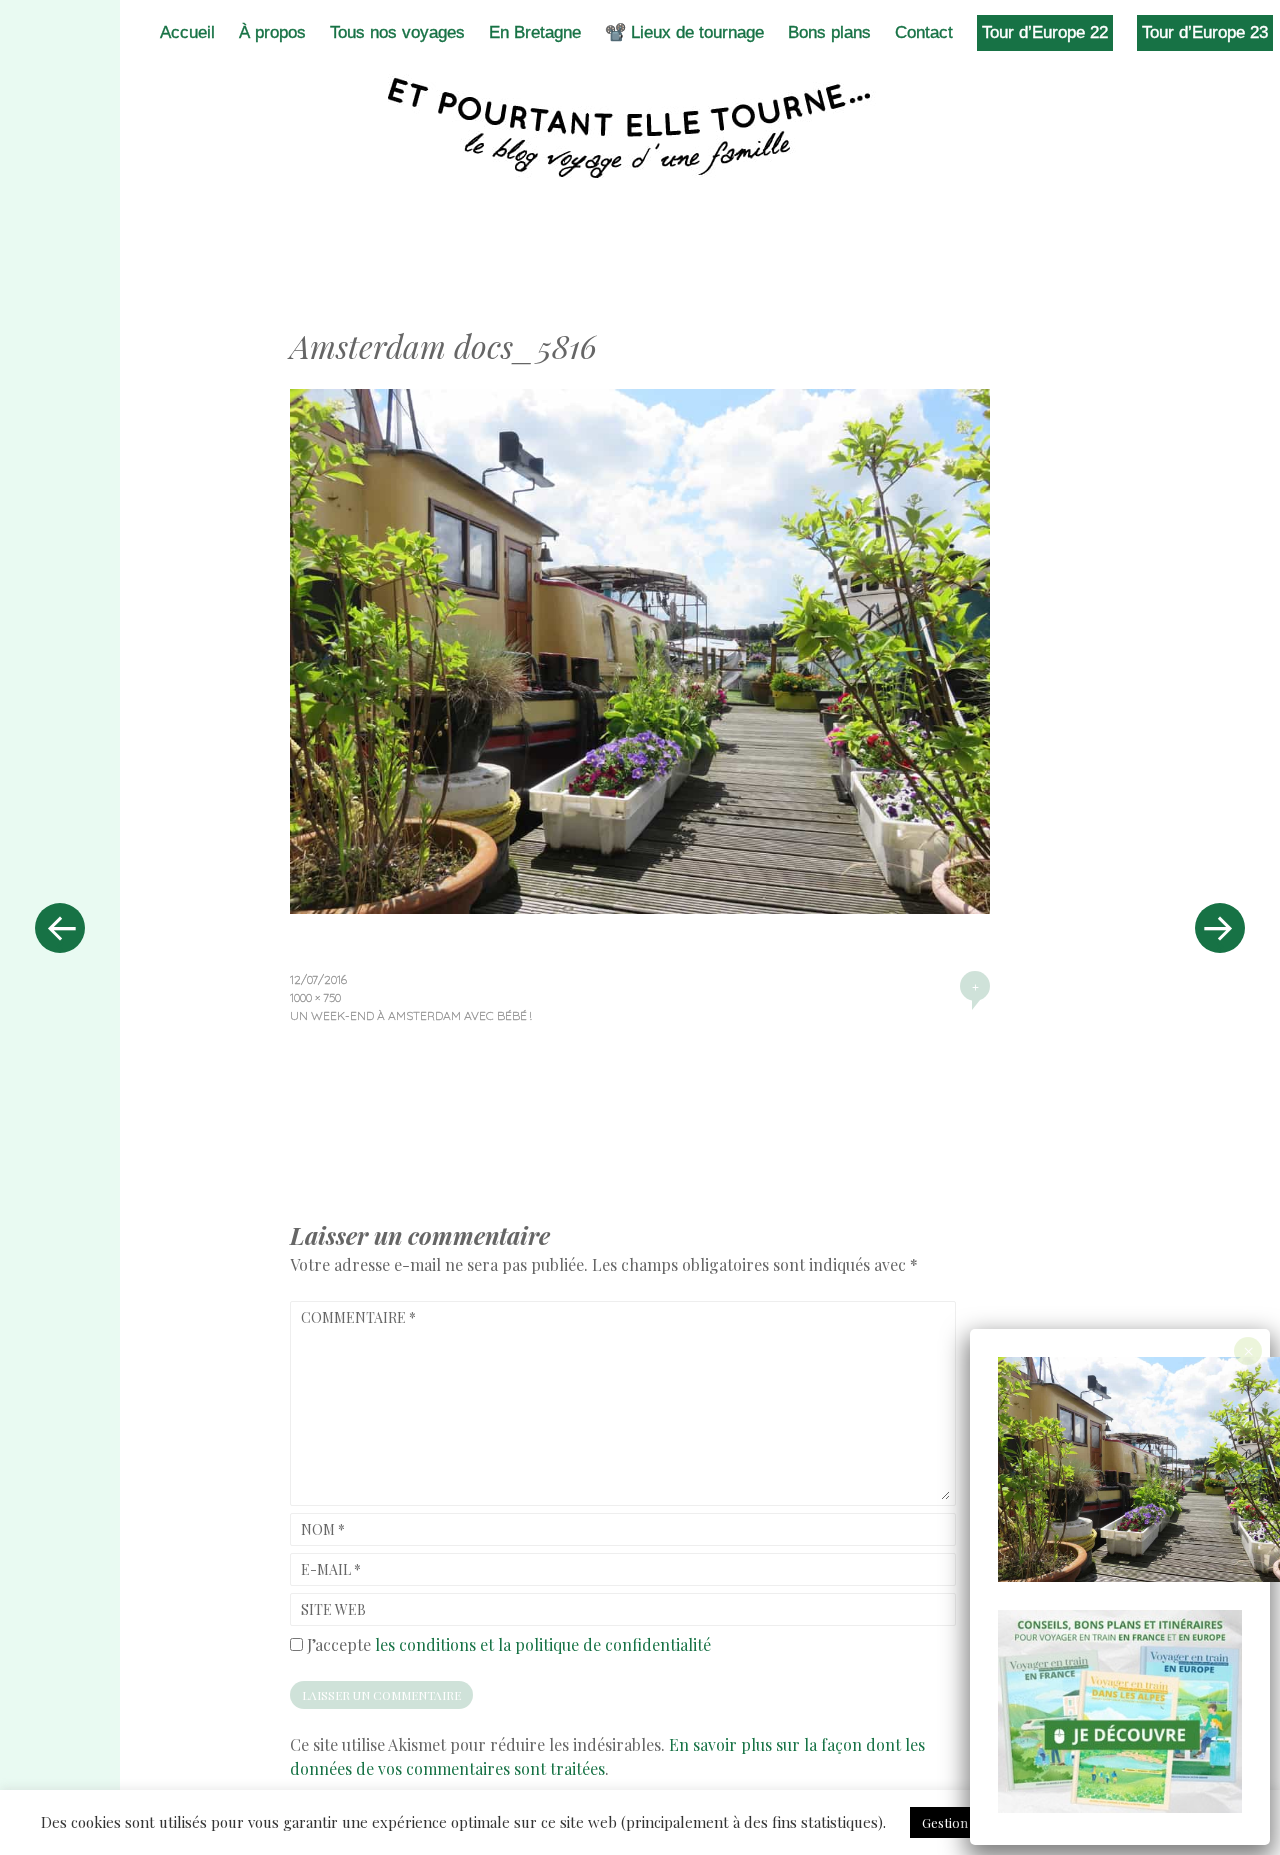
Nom (323, 1529)
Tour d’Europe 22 (1045, 32)
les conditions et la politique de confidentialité (543, 1644)
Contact (924, 32)
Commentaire (358, 1317)
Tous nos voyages (397, 32)
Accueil (187, 32)
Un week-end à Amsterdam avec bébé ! (410, 1015)
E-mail (331, 1569)
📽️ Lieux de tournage (684, 32)
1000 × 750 (315, 997)
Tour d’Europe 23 (1205, 32)
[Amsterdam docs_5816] (640, 907)
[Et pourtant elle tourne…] (640, 128)
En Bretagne (535, 32)
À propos (272, 32)
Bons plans (829, 32)
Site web (333, 1609)
